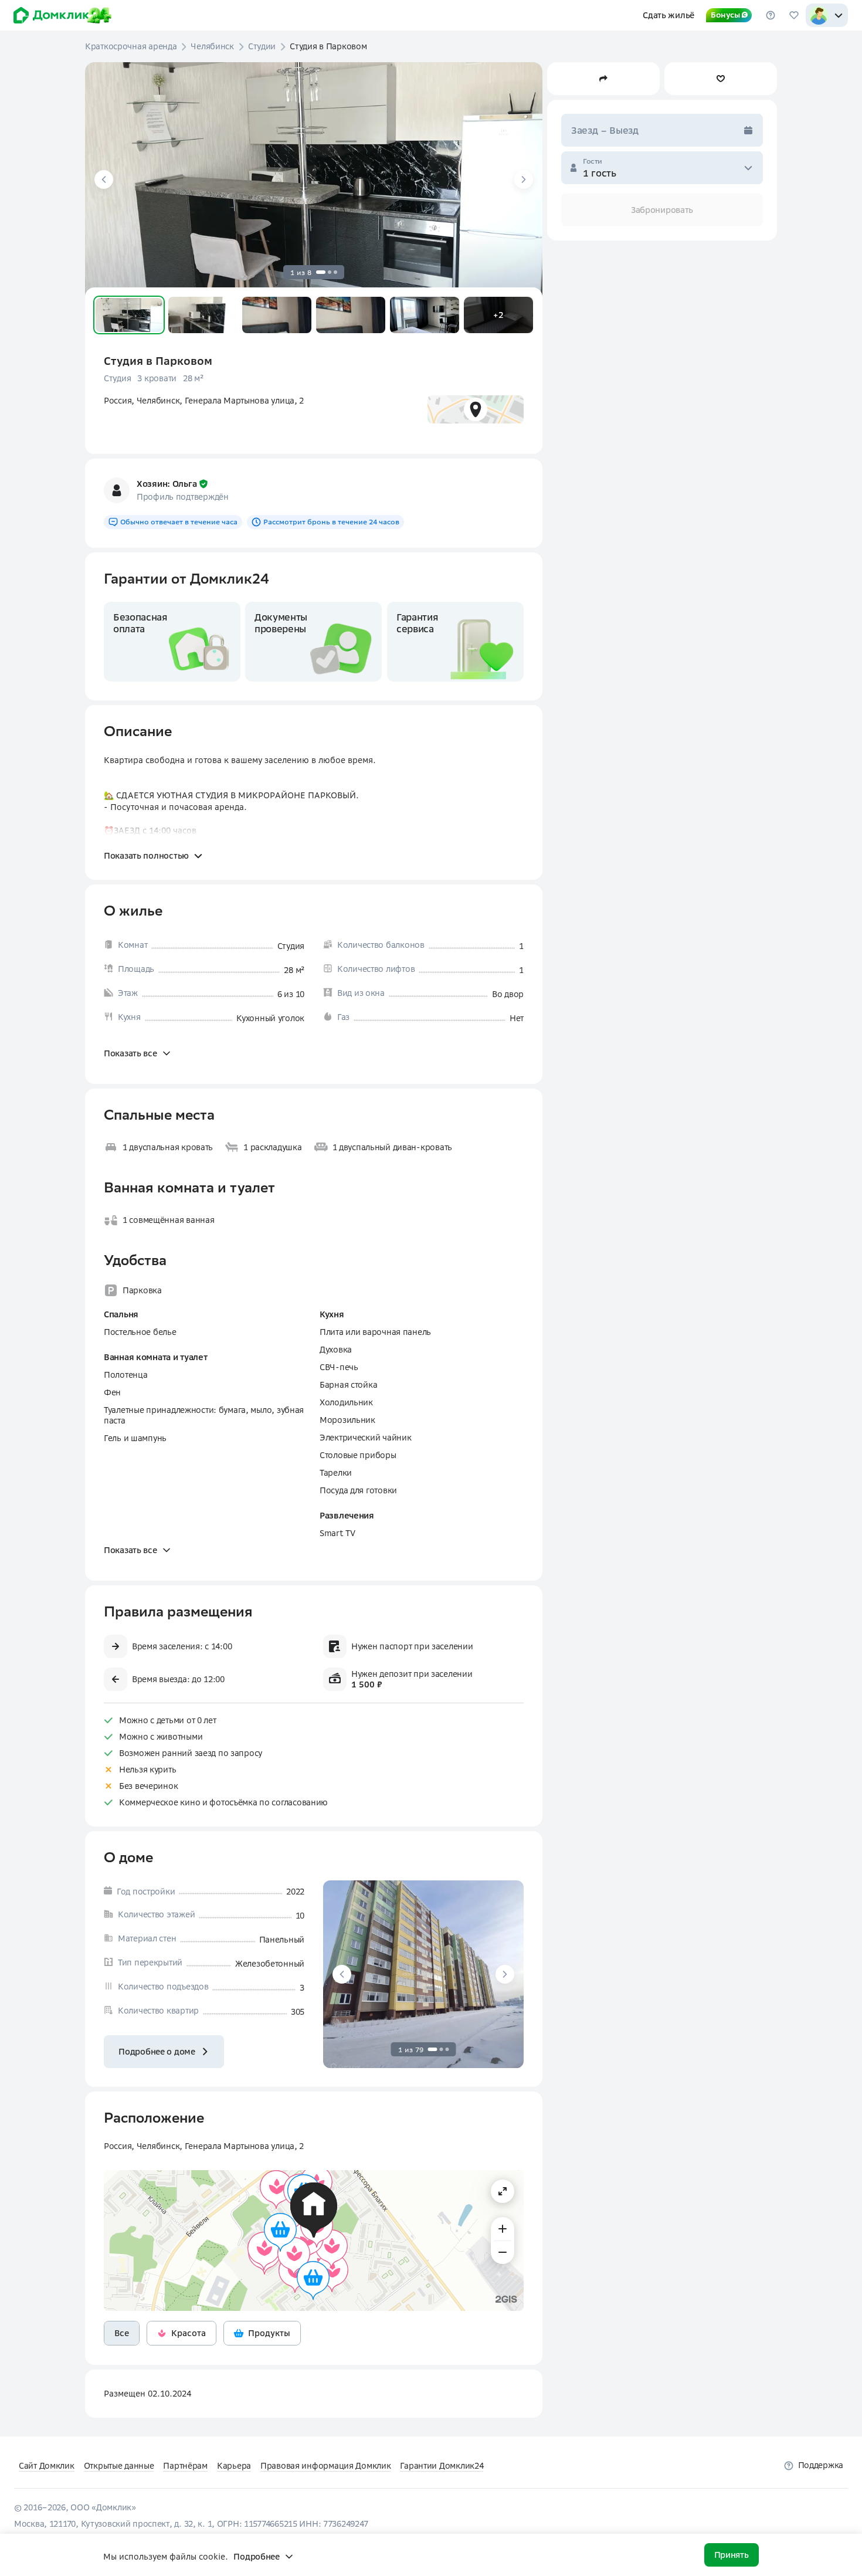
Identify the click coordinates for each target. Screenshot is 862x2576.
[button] (129, 315)
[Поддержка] (771, 15)
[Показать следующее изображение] (524, 179)
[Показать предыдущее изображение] (104, 179)
